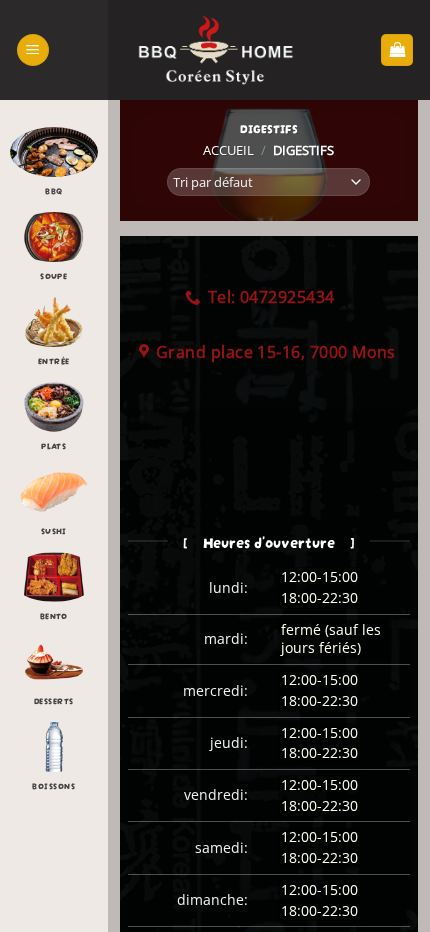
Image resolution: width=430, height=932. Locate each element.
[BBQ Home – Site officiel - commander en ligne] (215, 50)
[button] (33, 50)
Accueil (228, 150)
